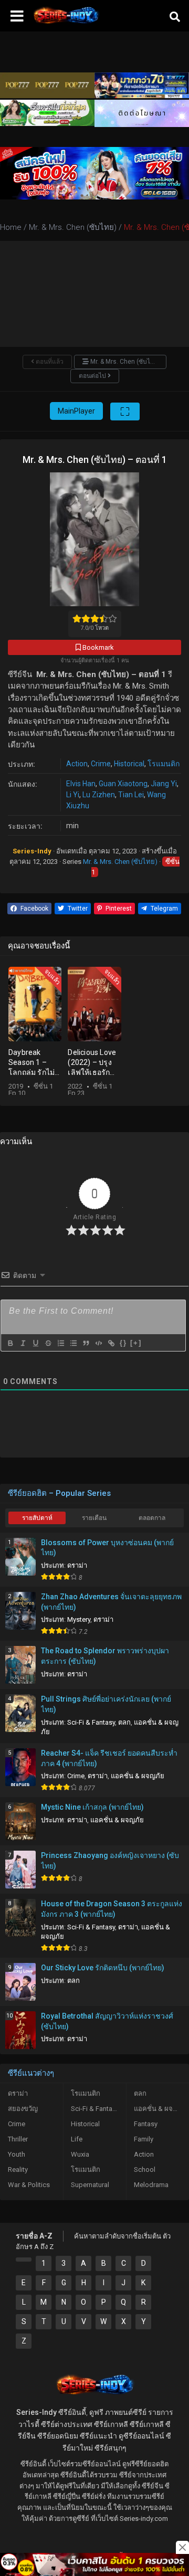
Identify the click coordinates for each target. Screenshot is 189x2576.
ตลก (124, 1722)
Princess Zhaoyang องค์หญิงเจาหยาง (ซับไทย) (110, 1861)
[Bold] (10, 1343)
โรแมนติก (164, 764)
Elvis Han (81, 784)
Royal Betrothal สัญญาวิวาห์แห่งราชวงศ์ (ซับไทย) (107, 2021)
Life (77, 2139)
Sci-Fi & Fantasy (91, 1722)
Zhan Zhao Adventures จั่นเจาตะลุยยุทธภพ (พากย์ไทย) (111, 1602)
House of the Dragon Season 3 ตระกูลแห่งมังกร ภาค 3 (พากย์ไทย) (112, 1909)
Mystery (79, 1619)
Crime (101, 764)
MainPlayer (76, 411)
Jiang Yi (164, 784)
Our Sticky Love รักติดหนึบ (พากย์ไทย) (103, 1968)
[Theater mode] (125, 411)
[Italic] (23, 1343)
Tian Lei (131, 795)
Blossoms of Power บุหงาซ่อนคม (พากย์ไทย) (107, 1548)
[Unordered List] (73, 1343)
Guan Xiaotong (123, 784)
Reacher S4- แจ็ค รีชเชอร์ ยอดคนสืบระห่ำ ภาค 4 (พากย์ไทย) (109, 1758)
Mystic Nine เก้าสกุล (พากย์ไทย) (92, 1807)
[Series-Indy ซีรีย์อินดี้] (66, 24)
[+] (136, 1343)
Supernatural (90, 2185)
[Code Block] (98, 1343)
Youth (17, 2154)
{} (123, 1343)
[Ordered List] (60, 1343)
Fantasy (146, 2124)
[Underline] (35, 1343)
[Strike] (48, 1343)
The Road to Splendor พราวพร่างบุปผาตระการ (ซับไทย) (105, 1656)
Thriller (18, 2139)
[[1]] (24, 2260)
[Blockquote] (86, 1343)
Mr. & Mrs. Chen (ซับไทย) (120, 862)
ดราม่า (77, 1565)
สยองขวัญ (23, 2109)
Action (77, 764)
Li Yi (73, 795)
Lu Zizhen (99, 795)
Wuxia (80, 2154)
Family (144, 2139)
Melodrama (151, 2185)
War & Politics (29, 2185)
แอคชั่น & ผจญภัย (138, 1776)
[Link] (111, 1343)
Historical (129, 764)
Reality (18, 2169)
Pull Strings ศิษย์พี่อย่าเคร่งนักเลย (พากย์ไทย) (106, 1704)
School (145, 2169)
